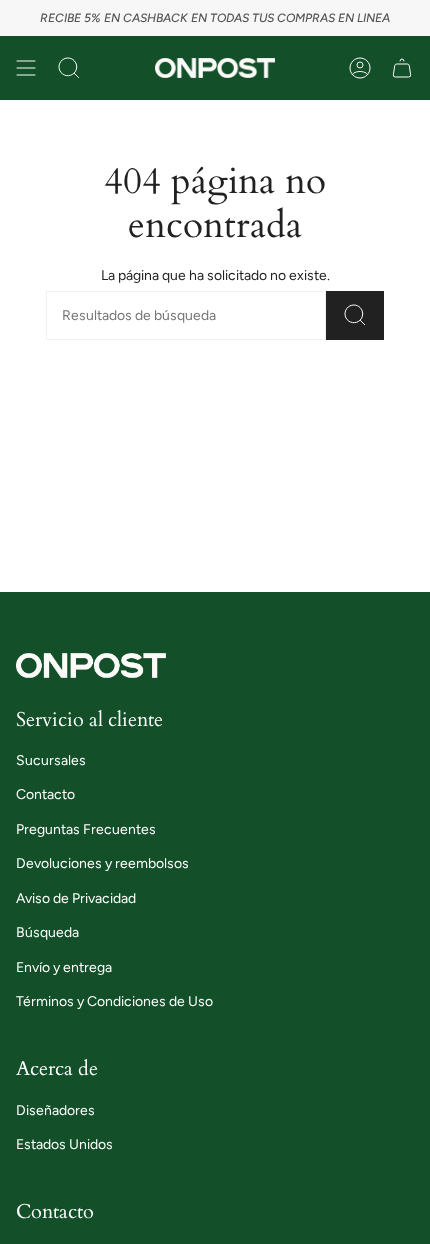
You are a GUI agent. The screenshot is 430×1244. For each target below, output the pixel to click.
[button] (69, 68)
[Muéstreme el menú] (26, 68)
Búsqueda (47, 932)
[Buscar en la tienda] (355, 315)
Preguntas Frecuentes (86, 829)
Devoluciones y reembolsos (102, 863)
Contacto (45, 794)
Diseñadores (55, 1110)
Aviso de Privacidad (76, 898)
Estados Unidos (64, 1144)
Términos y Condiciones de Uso (114, 1001)
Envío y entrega (64, 967)
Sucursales (51, 760)
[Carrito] (402, 68)
